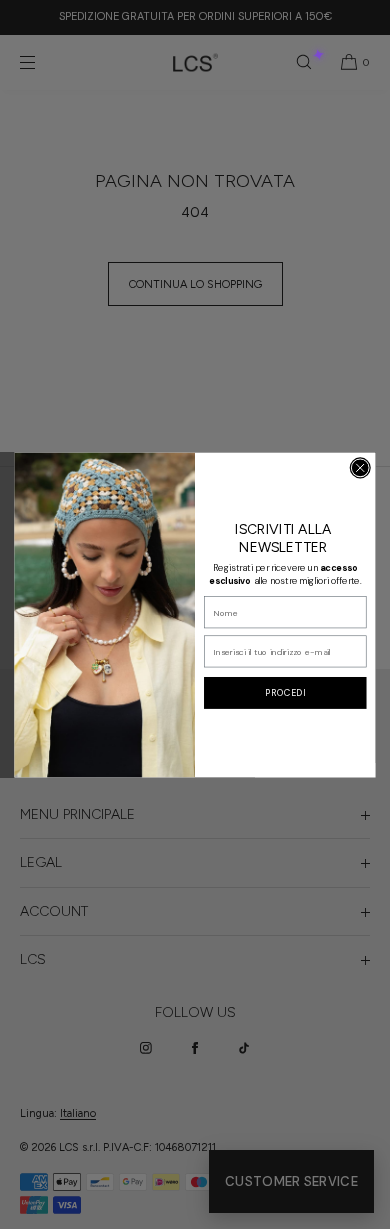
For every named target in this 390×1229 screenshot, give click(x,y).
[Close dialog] (360, 467)
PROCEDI (285, 692)
